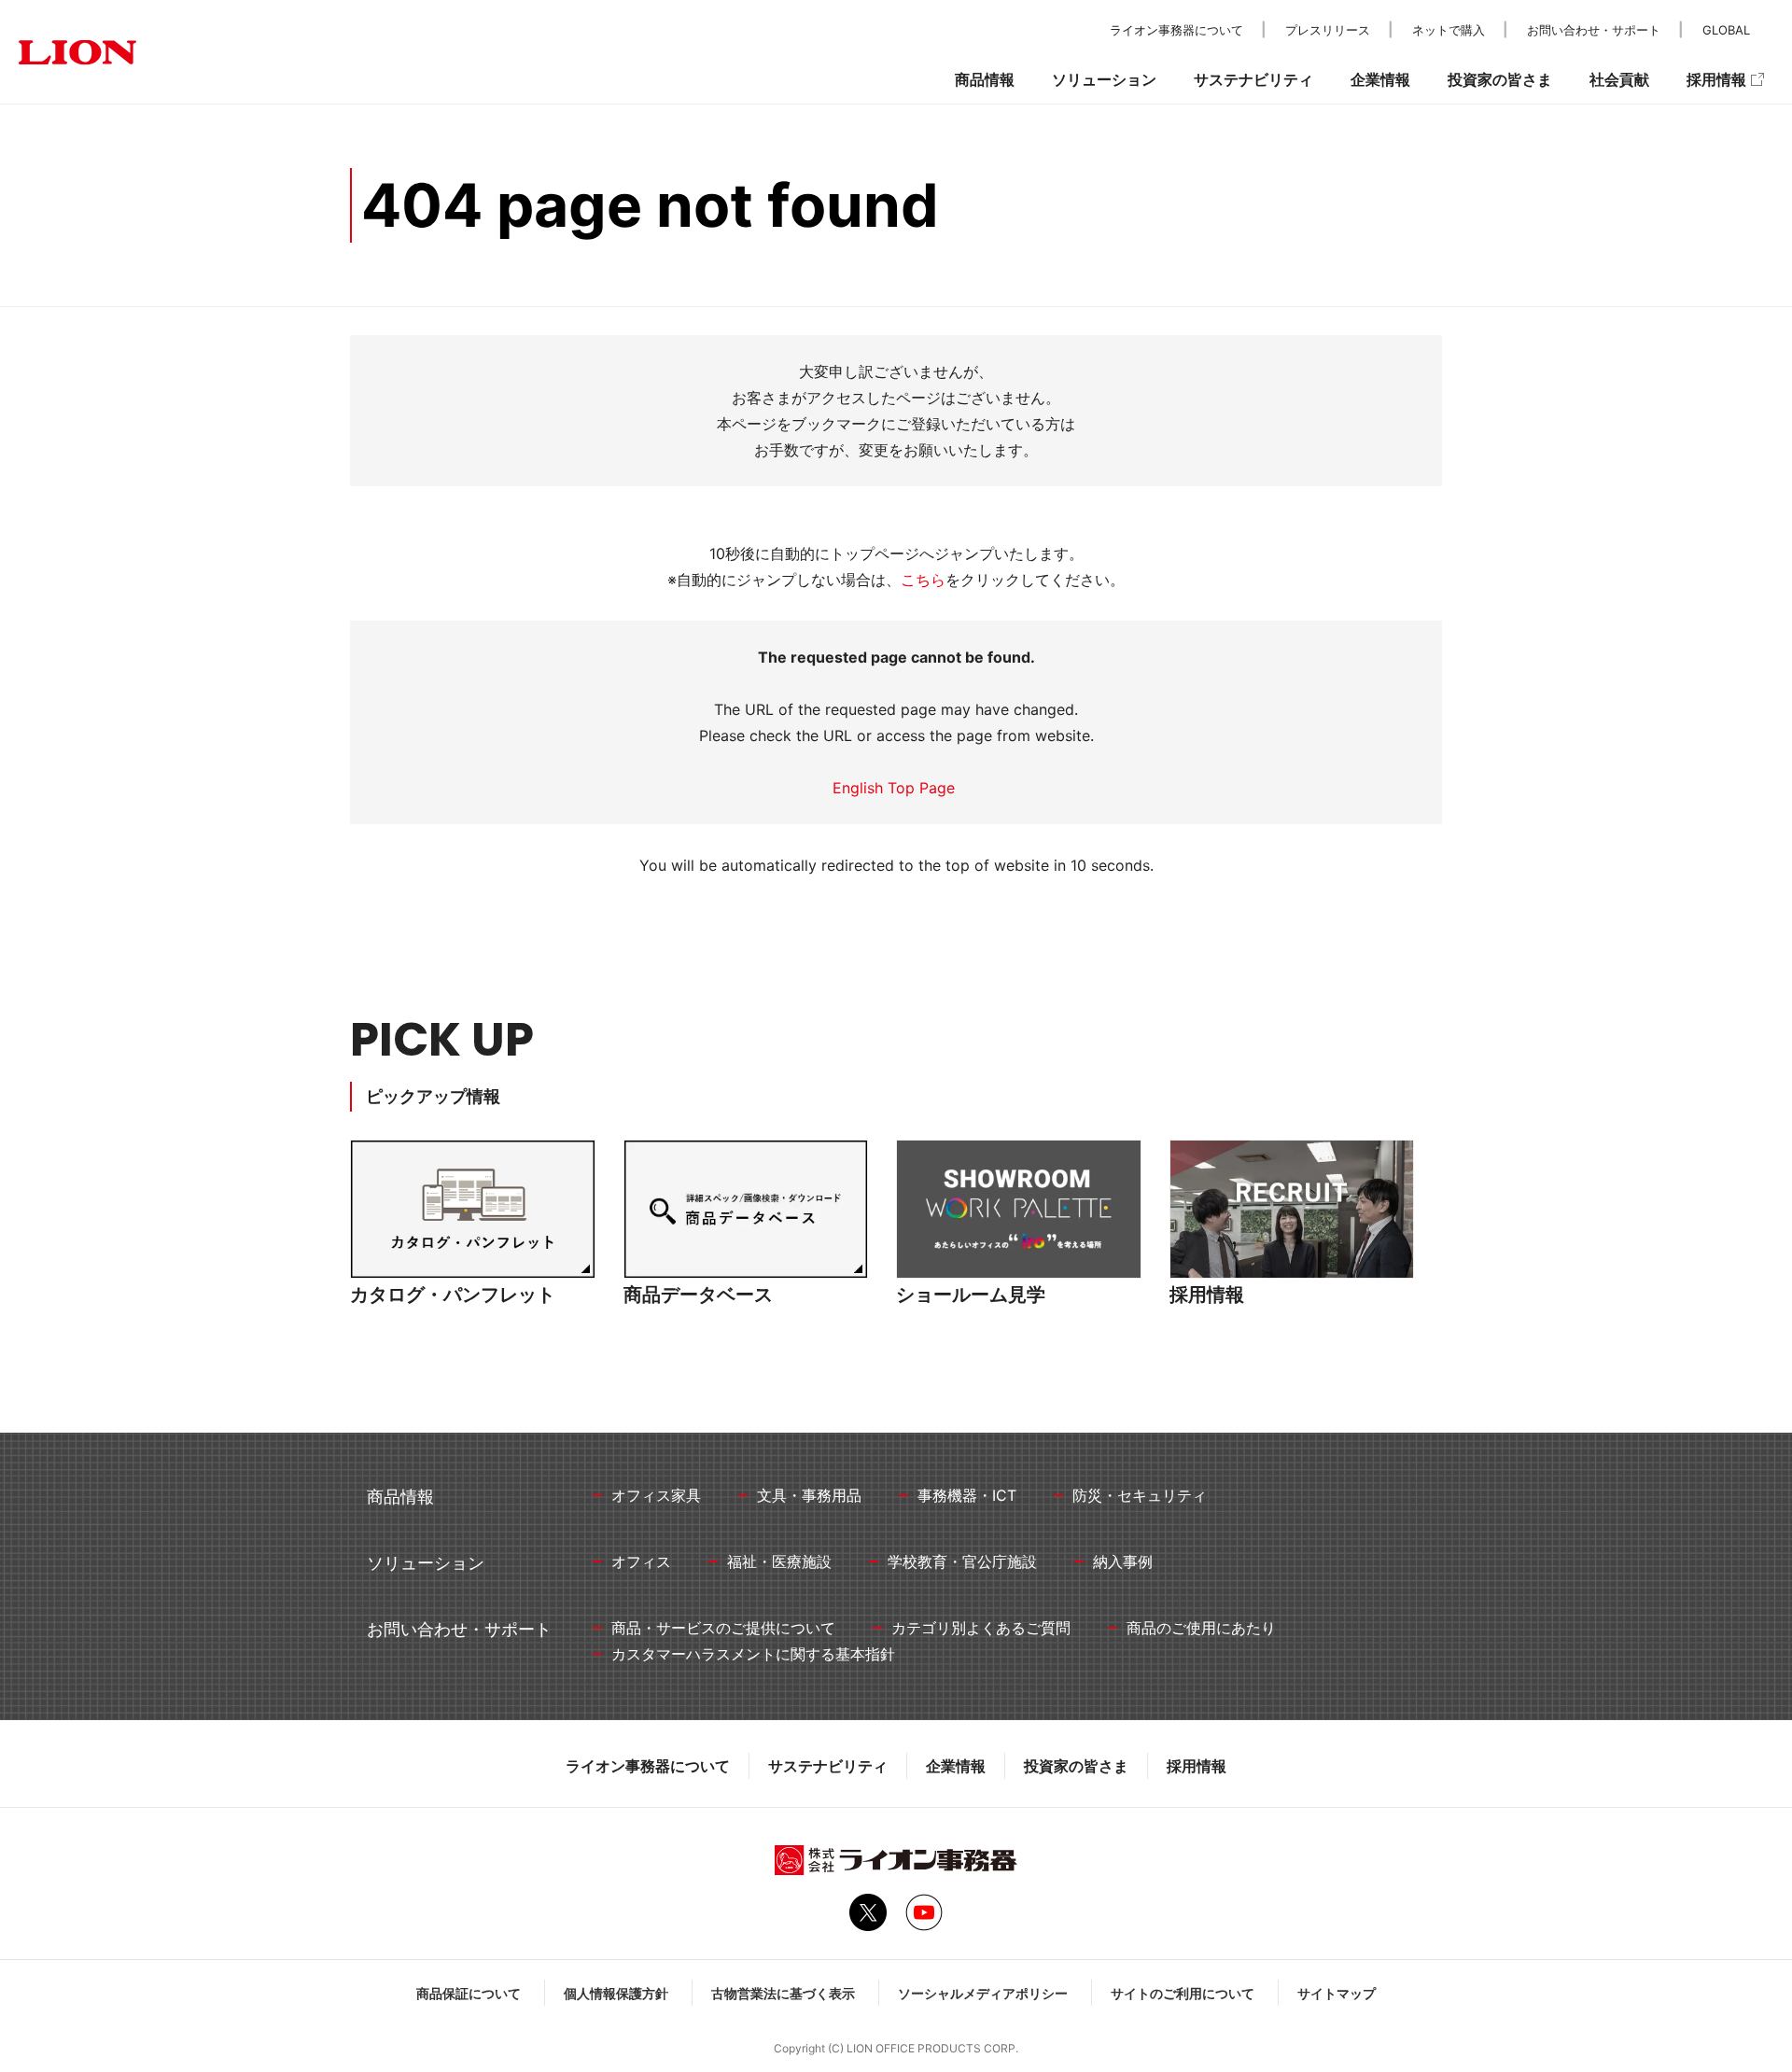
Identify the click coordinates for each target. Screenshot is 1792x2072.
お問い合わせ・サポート (1594, 30)
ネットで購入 (1449, 30)
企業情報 (956, 1766)
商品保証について (469, 1993)
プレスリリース (1328, 30)
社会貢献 (1619, 79)
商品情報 (985, 79)
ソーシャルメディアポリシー (983, 1993)
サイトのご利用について (1183, 1993)
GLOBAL (1726, 30)
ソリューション (1104, 79)
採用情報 (1197, 1766)
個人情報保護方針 (616, 1993)
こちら (923, 580)
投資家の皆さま (1076, 1766)
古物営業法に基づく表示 (783, 1993)
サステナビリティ (828, 1766)
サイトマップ (1337, 1993)
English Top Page (896, 788)
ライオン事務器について (648, 1766)
